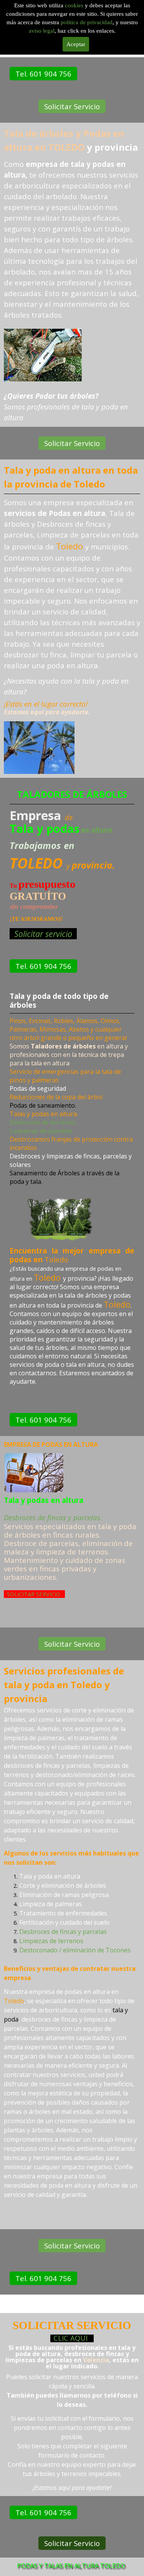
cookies (75, 5)
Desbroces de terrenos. (43, 1122)
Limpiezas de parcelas (41, 1130)
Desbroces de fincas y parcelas (63, 1932)
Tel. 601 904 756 (43, 74)
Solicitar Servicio (72, 106)
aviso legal (42, 31)
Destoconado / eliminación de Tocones (75, 1950)
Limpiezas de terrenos (51, 1941)
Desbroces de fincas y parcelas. (53, 1517)
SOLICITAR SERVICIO (34, 1594)
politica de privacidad (87, 22)
